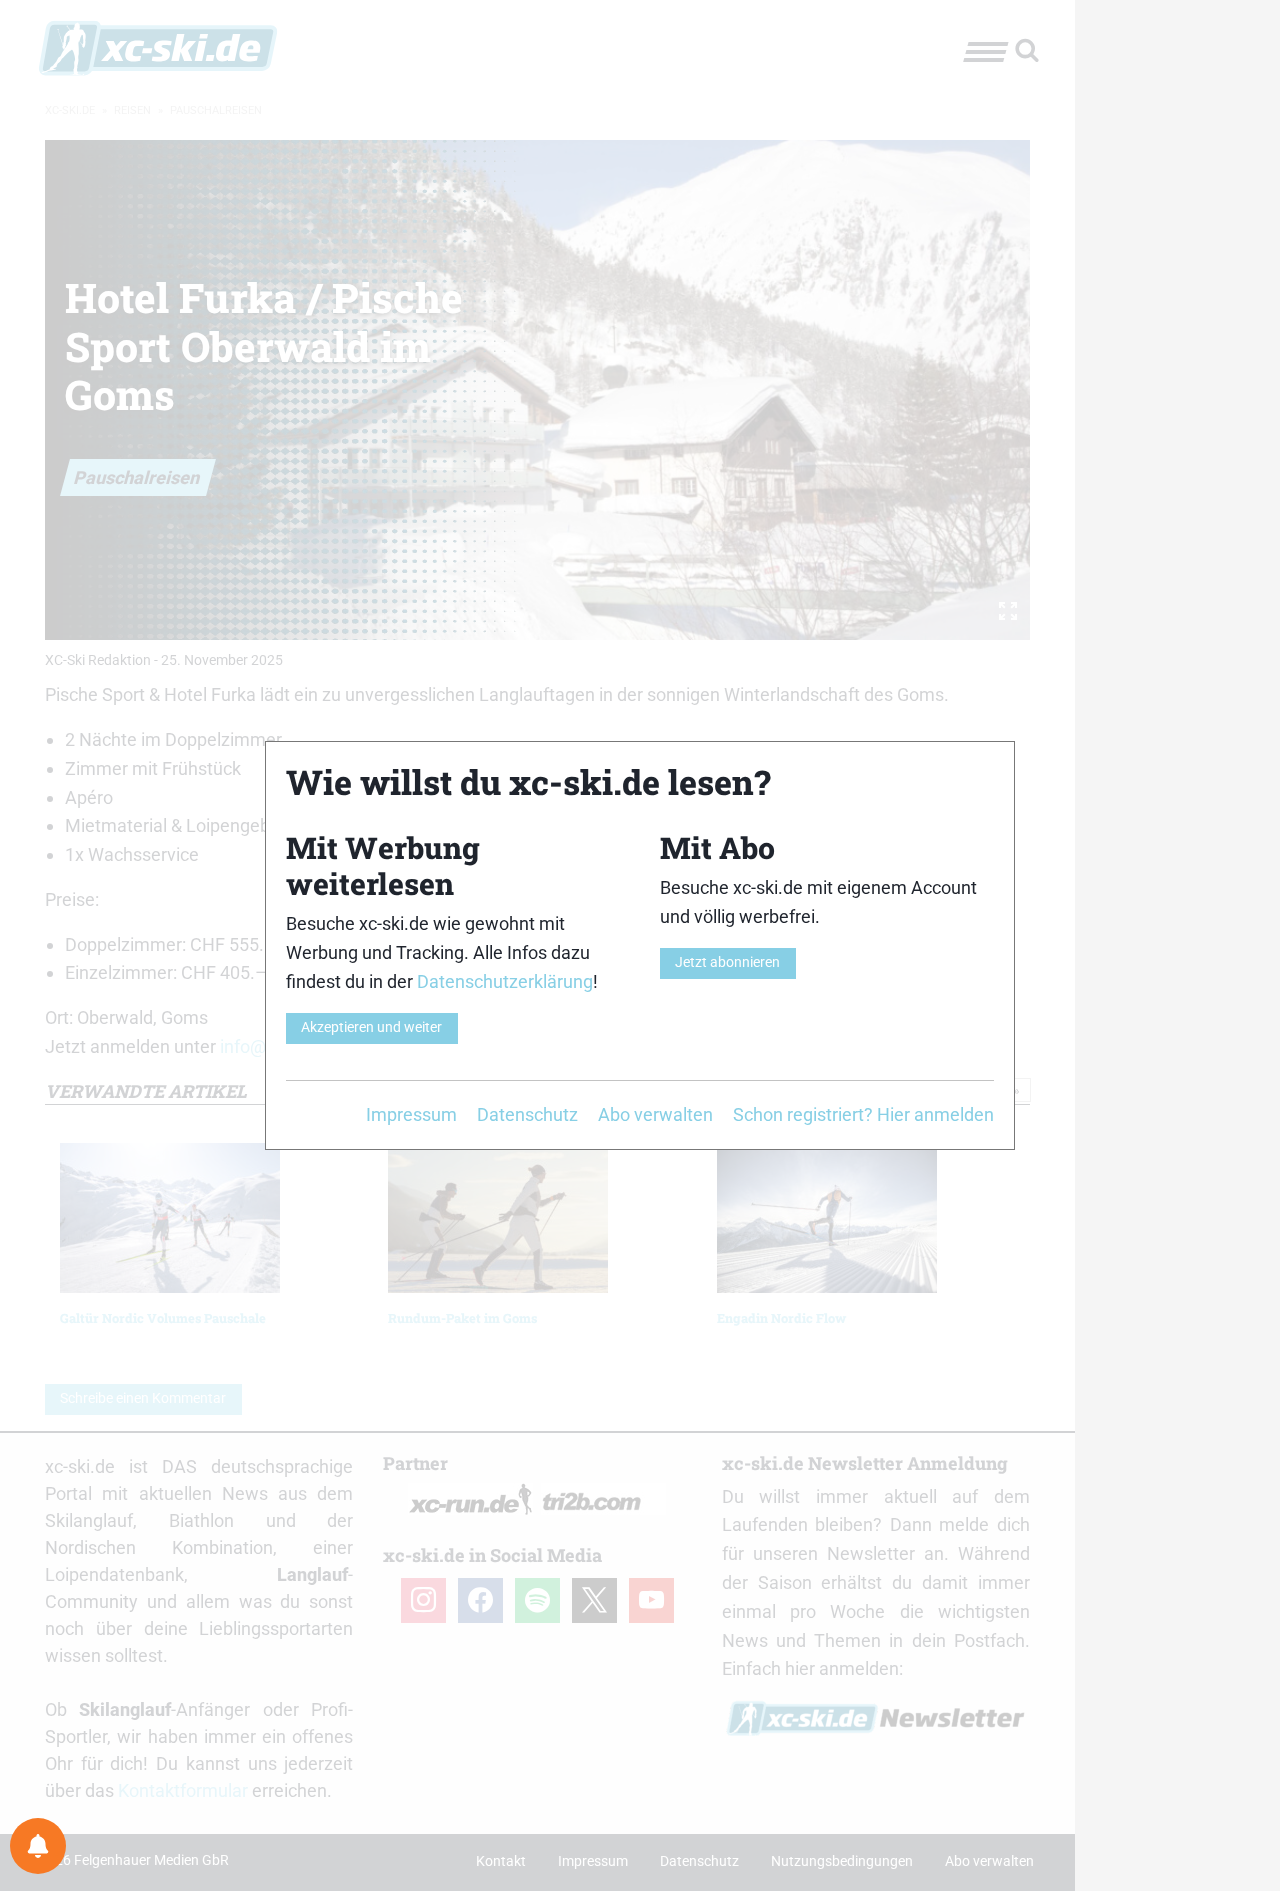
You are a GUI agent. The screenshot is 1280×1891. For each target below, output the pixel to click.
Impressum (411, 1114)
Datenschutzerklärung (505, 981)
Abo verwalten (655, 1114)
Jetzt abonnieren (727, 962)
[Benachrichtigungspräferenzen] (38, 1846)
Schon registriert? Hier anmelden (863, 1114)
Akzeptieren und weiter (371, 1027)
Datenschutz (527, 1114)
